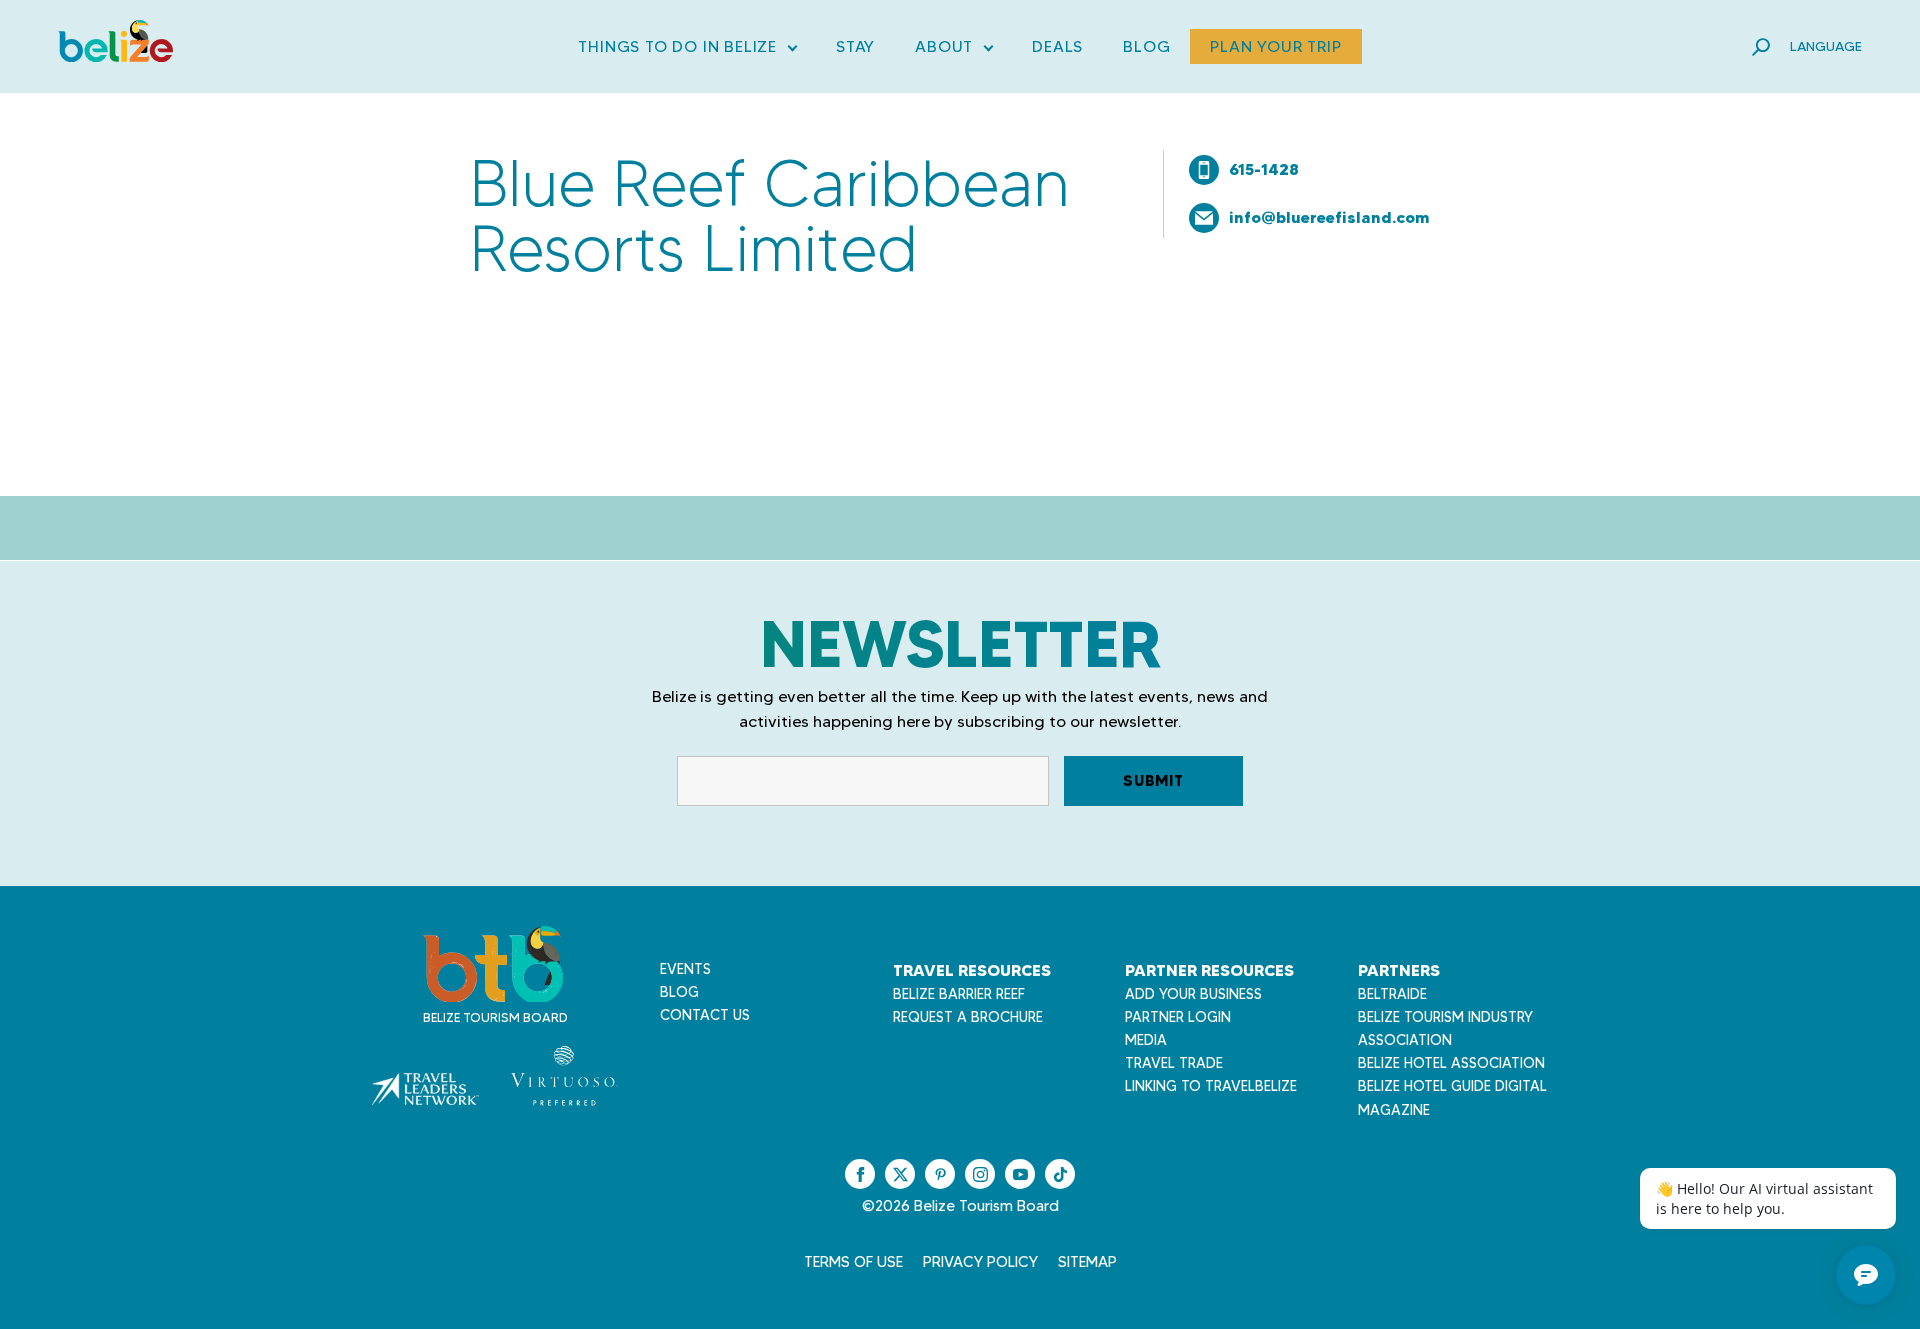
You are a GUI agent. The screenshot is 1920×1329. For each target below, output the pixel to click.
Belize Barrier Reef (959, 994)
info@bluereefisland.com (1329, 217)
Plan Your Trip (1275, 46)
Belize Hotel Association (1451, 1063)
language (1826, 46)
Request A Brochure (968, 1017)
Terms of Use (853, 1262)
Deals (1057, 46)
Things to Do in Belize (687, 50)
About (953, 50)
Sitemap (1087, 1262)
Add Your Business (1193, 994)
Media (1146, 1040)
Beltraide (1392, 994)
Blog (1146, 46)
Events (685, 969)
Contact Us (705, 1015)
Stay (855, 46)
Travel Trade (1174, 1063)
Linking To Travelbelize (1211, 1086)
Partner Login (1178, 1017)
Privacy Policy (980, 1262)
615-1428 (1264, 169)
